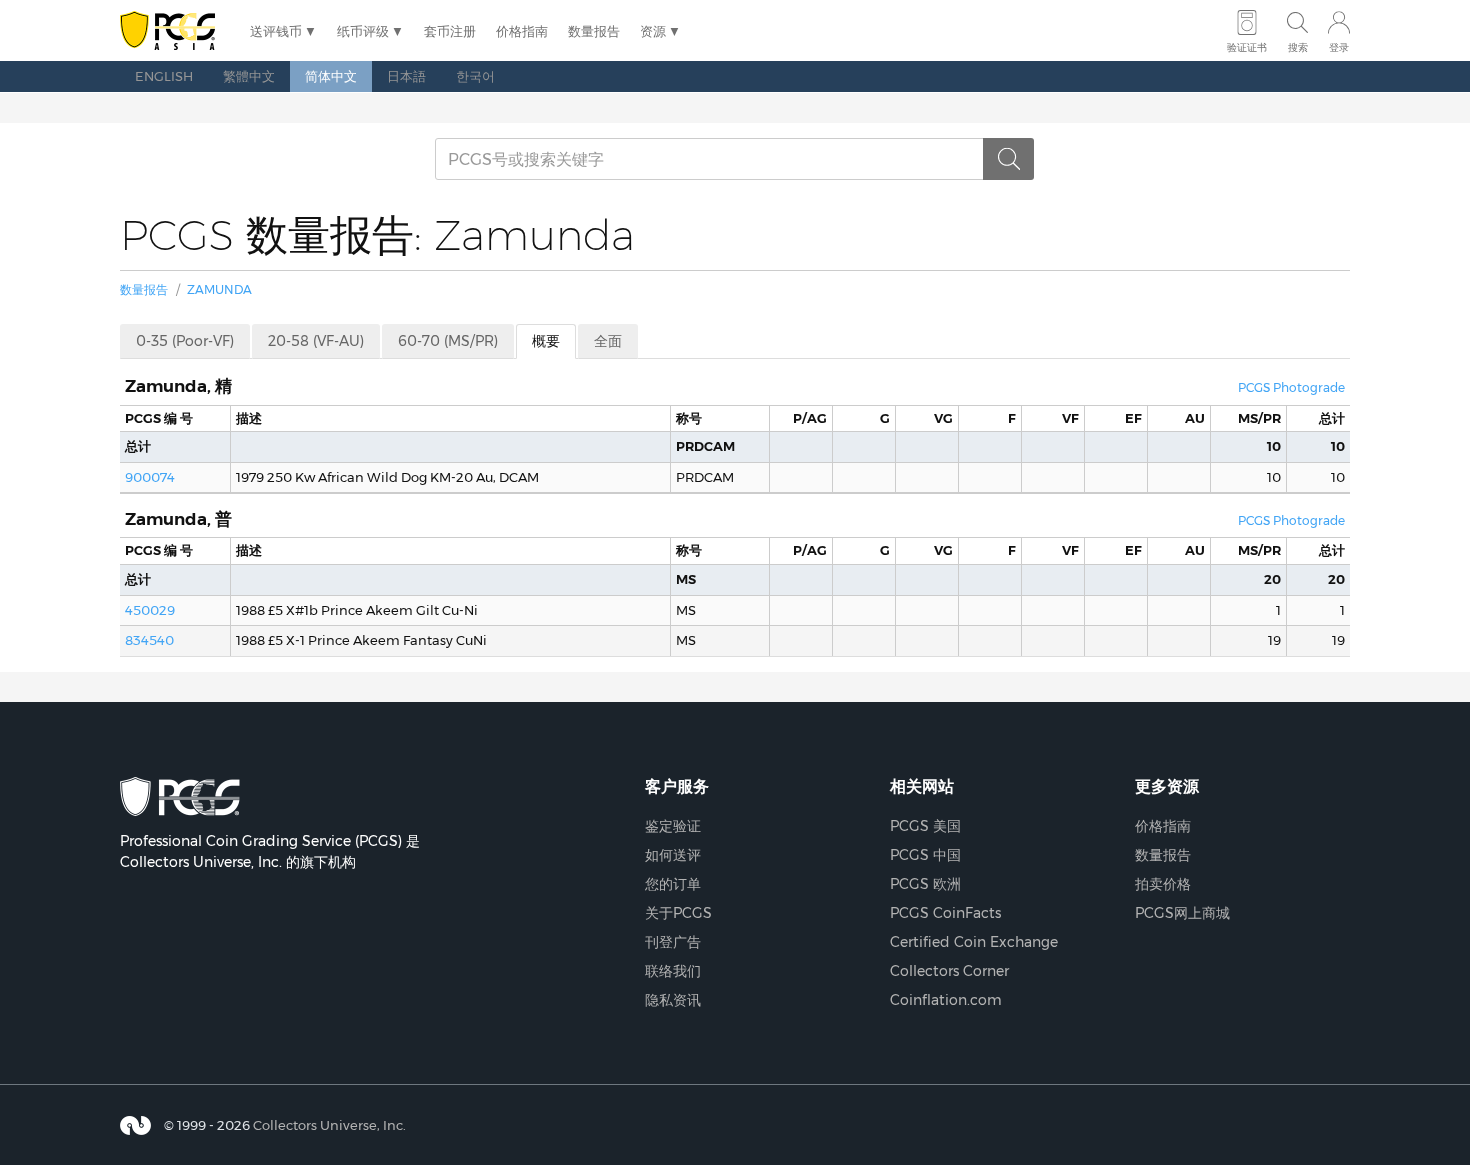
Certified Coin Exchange (974, 942)
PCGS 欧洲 (925, 884)
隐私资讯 (673, 1000)
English (164, 76)
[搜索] (1009, 159)
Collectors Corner (949, 971)
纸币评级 (363, 31)
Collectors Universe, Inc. (329, 1125)
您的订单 (673, 884)
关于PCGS (678, 913)
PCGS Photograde (1291, 387)
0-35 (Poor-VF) (185, 341)
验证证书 (1247, 47)
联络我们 (673, 971)
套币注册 (450, 31)
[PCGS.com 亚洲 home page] (175, 31)
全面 (608, 341)
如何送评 (673, 855)
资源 (653, 31)
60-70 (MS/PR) (448, 341)
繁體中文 (249, 76)
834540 (149, 640)
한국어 (475, 76)
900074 (150, 477)
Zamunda (219, 289)
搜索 (1298, 47)
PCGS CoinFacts (945, 913)
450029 (150, 610)
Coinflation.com (946, 1000)
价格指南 (522, 31)
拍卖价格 (1163, 884)
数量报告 (594, 31)
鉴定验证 (673, 826)
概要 (546, 341)
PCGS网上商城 (1182, 913)
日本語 (406, 76)
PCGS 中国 (925, 855)
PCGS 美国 (925, 826)
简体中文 (331, 76)
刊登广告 (673, 942)
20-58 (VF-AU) (316, 341)
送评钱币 (276, 31)
